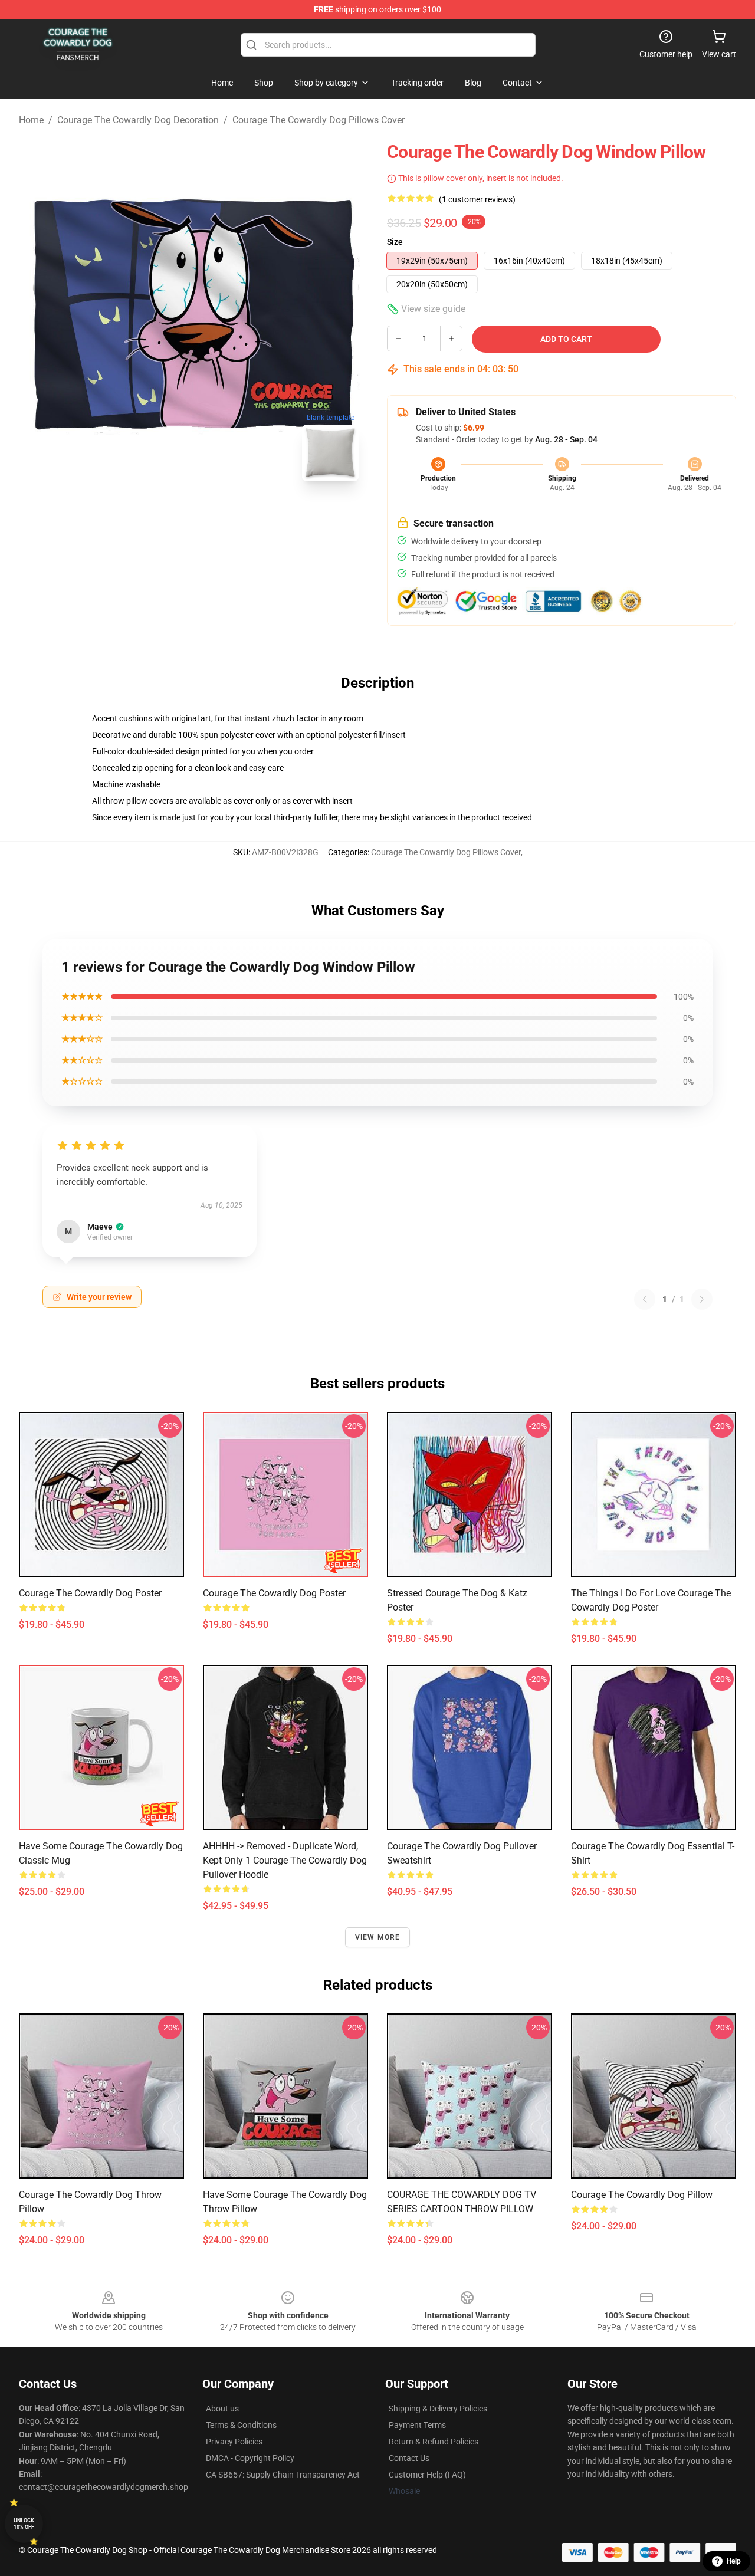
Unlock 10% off (24, 2524)
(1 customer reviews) (477, 199)
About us (222, 2409)
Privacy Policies (234, 2442)
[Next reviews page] (702, 1299)
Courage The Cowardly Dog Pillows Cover (319, 120)
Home (31, 120)
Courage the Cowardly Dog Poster (90, 1593)
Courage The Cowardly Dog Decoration (138, 120)
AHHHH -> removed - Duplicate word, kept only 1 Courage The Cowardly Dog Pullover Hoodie (285, 1860)
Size (395, 242)
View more (378, 1937)
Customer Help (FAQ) (427, 2475)
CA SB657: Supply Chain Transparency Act (283, 2475)
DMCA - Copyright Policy (250, 2458)
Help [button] (734, 2561)
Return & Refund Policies (434, 2442)
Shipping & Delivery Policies (438, 2409)
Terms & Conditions (241, 2425)
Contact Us (409, 2458)
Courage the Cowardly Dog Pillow (642, 2195)
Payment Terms (417, 2425)
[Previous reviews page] (645, 1299)
